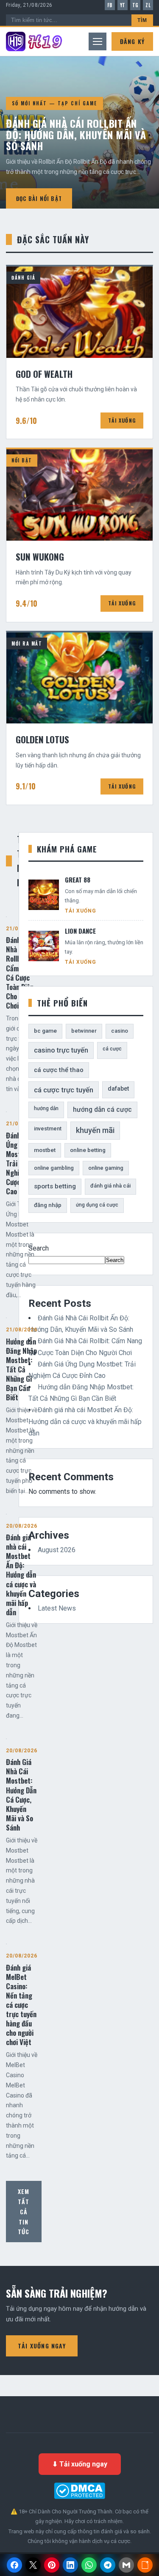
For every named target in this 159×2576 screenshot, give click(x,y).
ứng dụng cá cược (97, 1205)
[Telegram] (108, 2565)
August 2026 (57, 1550)
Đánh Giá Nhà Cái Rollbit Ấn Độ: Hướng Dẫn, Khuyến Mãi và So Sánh (76, 134)
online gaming (106, 1168)
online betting (88, 1150)
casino (120, 1031)
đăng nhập (48, 1205)
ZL (148, 5)
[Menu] (98, 41)
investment (48, 1129)
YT (123, 5)
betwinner (84, 1031)
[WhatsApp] (89, 2565)
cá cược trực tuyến (64, 1090)
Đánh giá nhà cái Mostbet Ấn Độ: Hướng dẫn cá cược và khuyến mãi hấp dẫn (85, 1421)
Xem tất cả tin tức (24, 2211)
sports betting (55, 1186)
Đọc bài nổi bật (39, 198)
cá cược (112, 1049)
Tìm (142, 20)
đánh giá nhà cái (110, 1186)
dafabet (118, 1089)
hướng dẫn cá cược (102, 1109)
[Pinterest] (52, 2565)
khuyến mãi (95, 1130)
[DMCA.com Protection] (79, 2491)
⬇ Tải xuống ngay (80, 2464)
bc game (45, 1031)
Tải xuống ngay (42, 2346)
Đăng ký (132, 41)
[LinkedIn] (70, 2565)
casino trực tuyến (61, 1050)
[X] (33, 2565)
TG (135, 5)
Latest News (57, 1608)
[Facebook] (14, 2565)
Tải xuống (122, 420)
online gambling (54, 1168)
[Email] (126, 2565)
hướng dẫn (46, 1108)
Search (39, 1248)
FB (110, 5)
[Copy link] (145, 2565)
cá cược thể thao (59, 1070)
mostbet (45, 1150)
